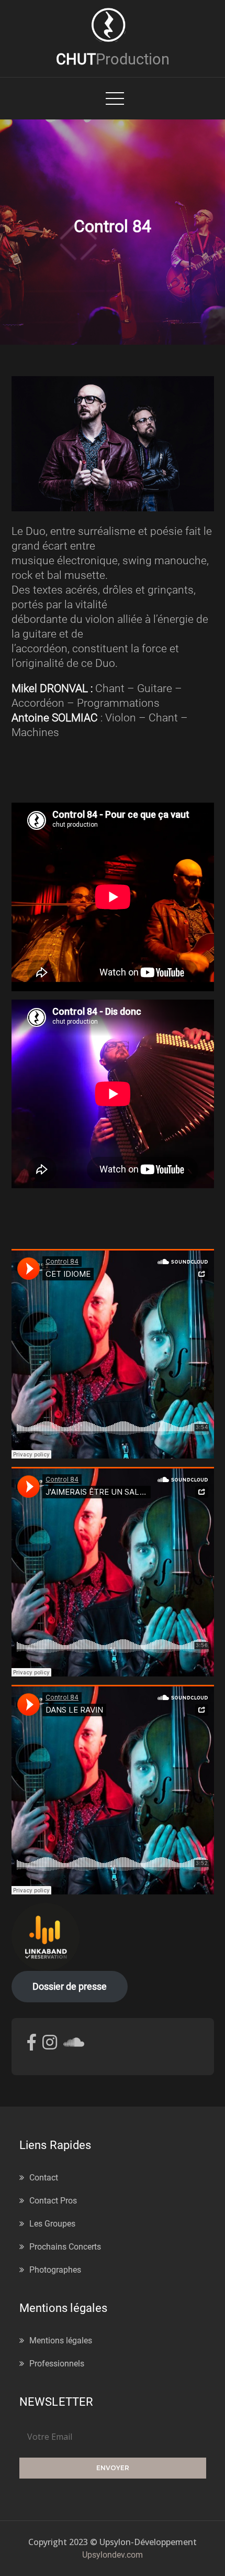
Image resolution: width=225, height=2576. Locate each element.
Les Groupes (52, 2224)
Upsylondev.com (113, 2555)
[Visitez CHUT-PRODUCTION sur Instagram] (50, 2046)
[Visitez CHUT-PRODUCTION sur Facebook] (32, 2046)
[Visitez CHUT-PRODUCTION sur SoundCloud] (74, 2046)
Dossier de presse (70, 1986)
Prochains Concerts (65, 2247)
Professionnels (57, 2364)
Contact (44, 2178)
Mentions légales (61, 2341)
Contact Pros (53, 2201)
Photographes (55, 2270)
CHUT (113, 59)
